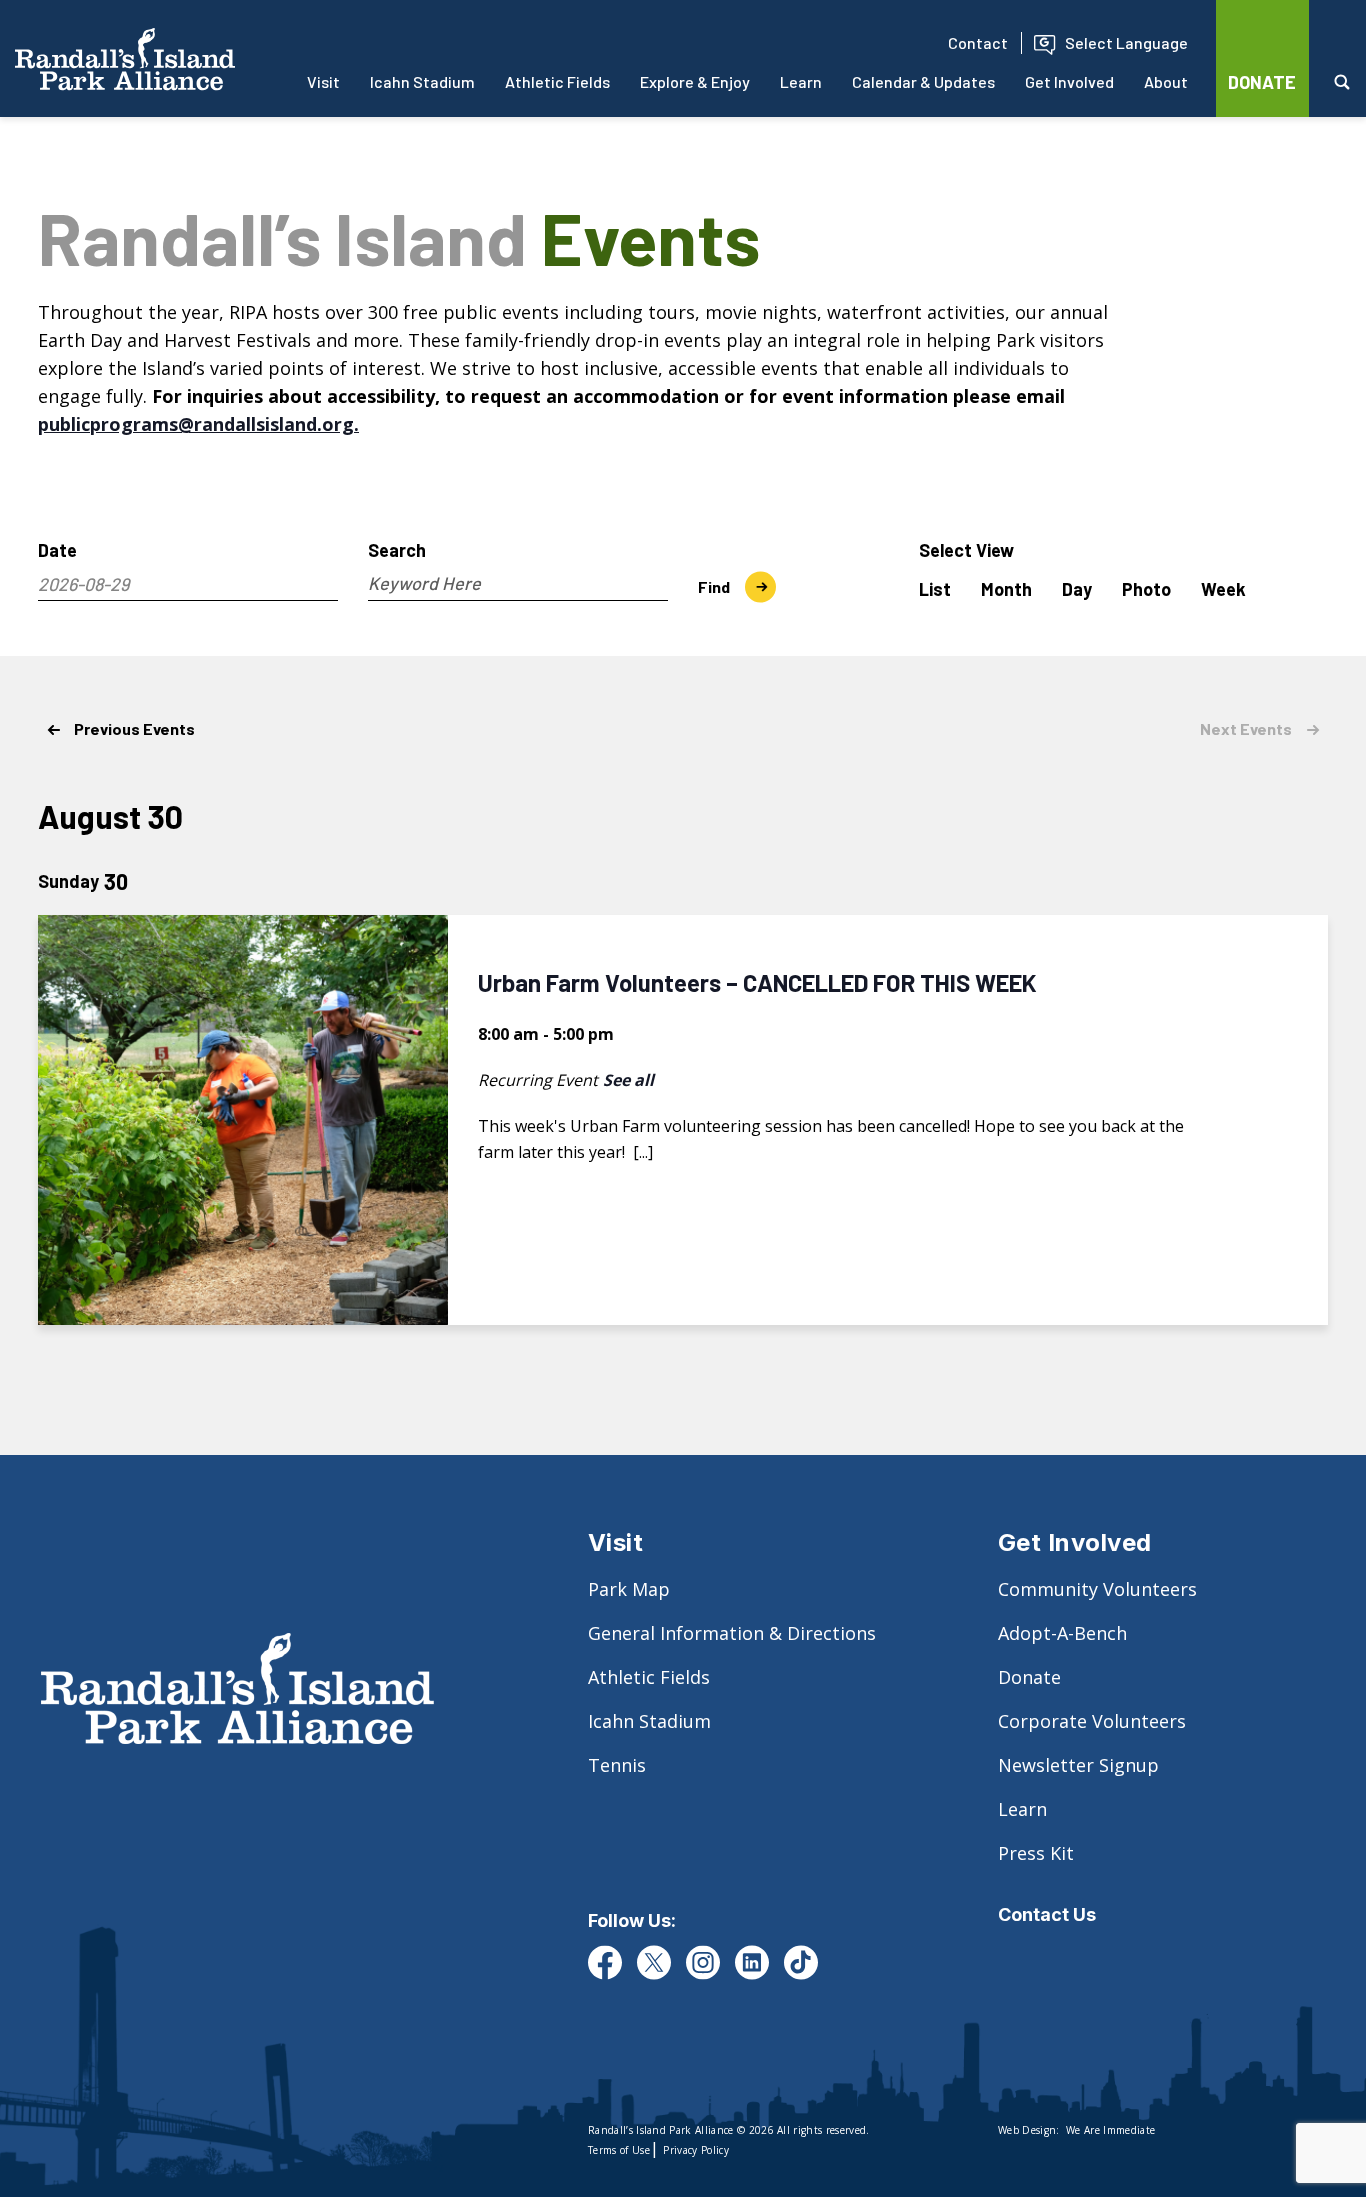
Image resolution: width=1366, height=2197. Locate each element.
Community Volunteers (1097, 1589)
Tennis (617, 1765)
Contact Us (1047, 1914)
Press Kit (1036, 1853)
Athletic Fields (557, 81)
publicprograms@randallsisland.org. (198, 424)
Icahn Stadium (422, 81)
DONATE (1262, 82)
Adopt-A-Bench (1062, 1633)
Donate (1029, 1677)
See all (628, 1080)
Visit (323, 81)
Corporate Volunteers (1092, 1721)
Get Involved (1069, 81)
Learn (801, 81)
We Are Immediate (1110, 2130)
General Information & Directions (732, 1633)
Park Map (629, 1589)
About (1166, 81)
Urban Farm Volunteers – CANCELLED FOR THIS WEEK (757, 982)
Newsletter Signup (1078, 1765)
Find (714, 587)
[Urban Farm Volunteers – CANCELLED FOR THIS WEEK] (243, 1120)
